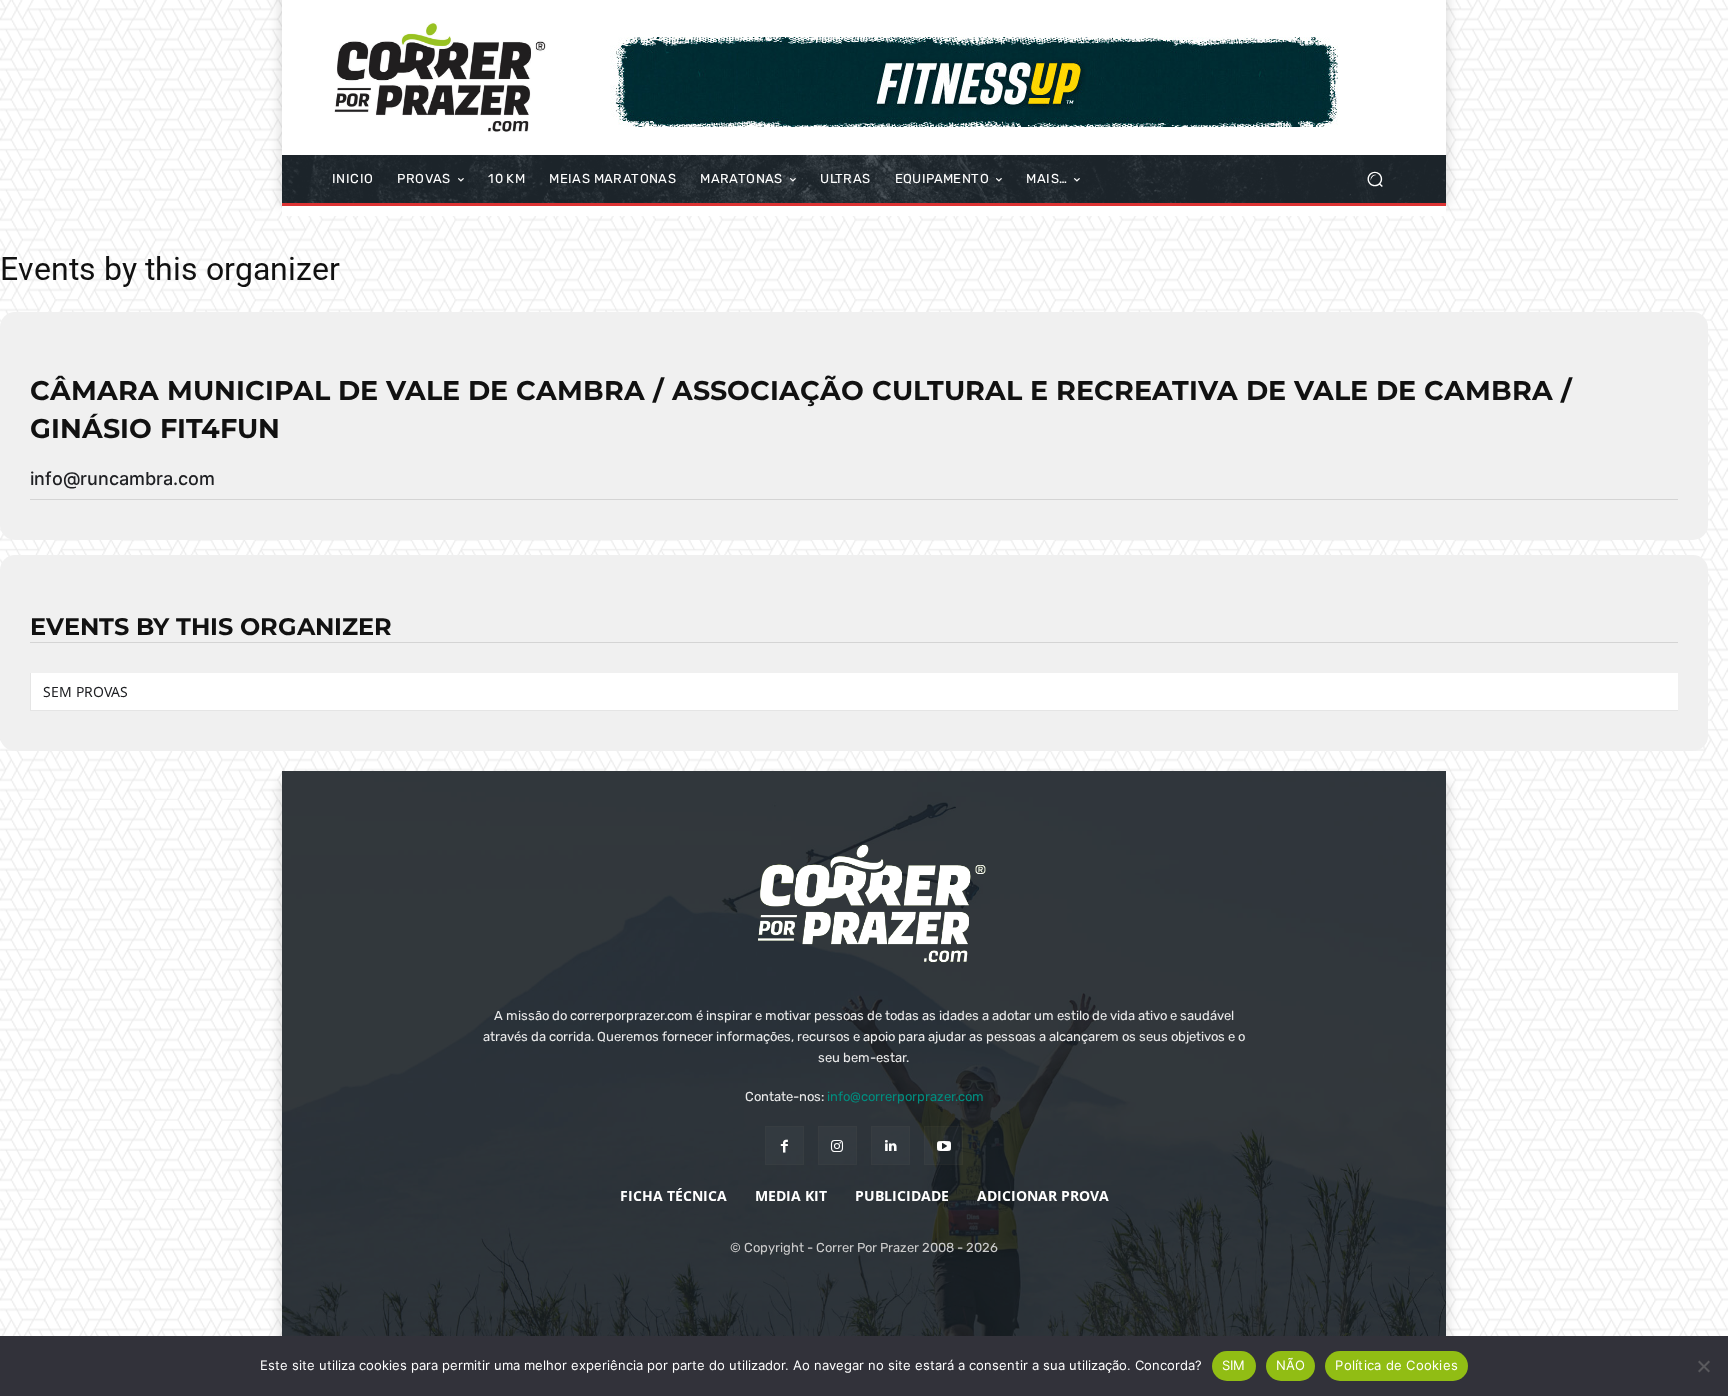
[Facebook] (784, 1145)
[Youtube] (943, 1145)
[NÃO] (1703, 1366)
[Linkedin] (890, 1145)
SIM (1234, 1365)
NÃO (1291, 1365)
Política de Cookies (1396, 1365)
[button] (1374, 179)
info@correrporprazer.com (905, 1096)
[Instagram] (837, 1145)
